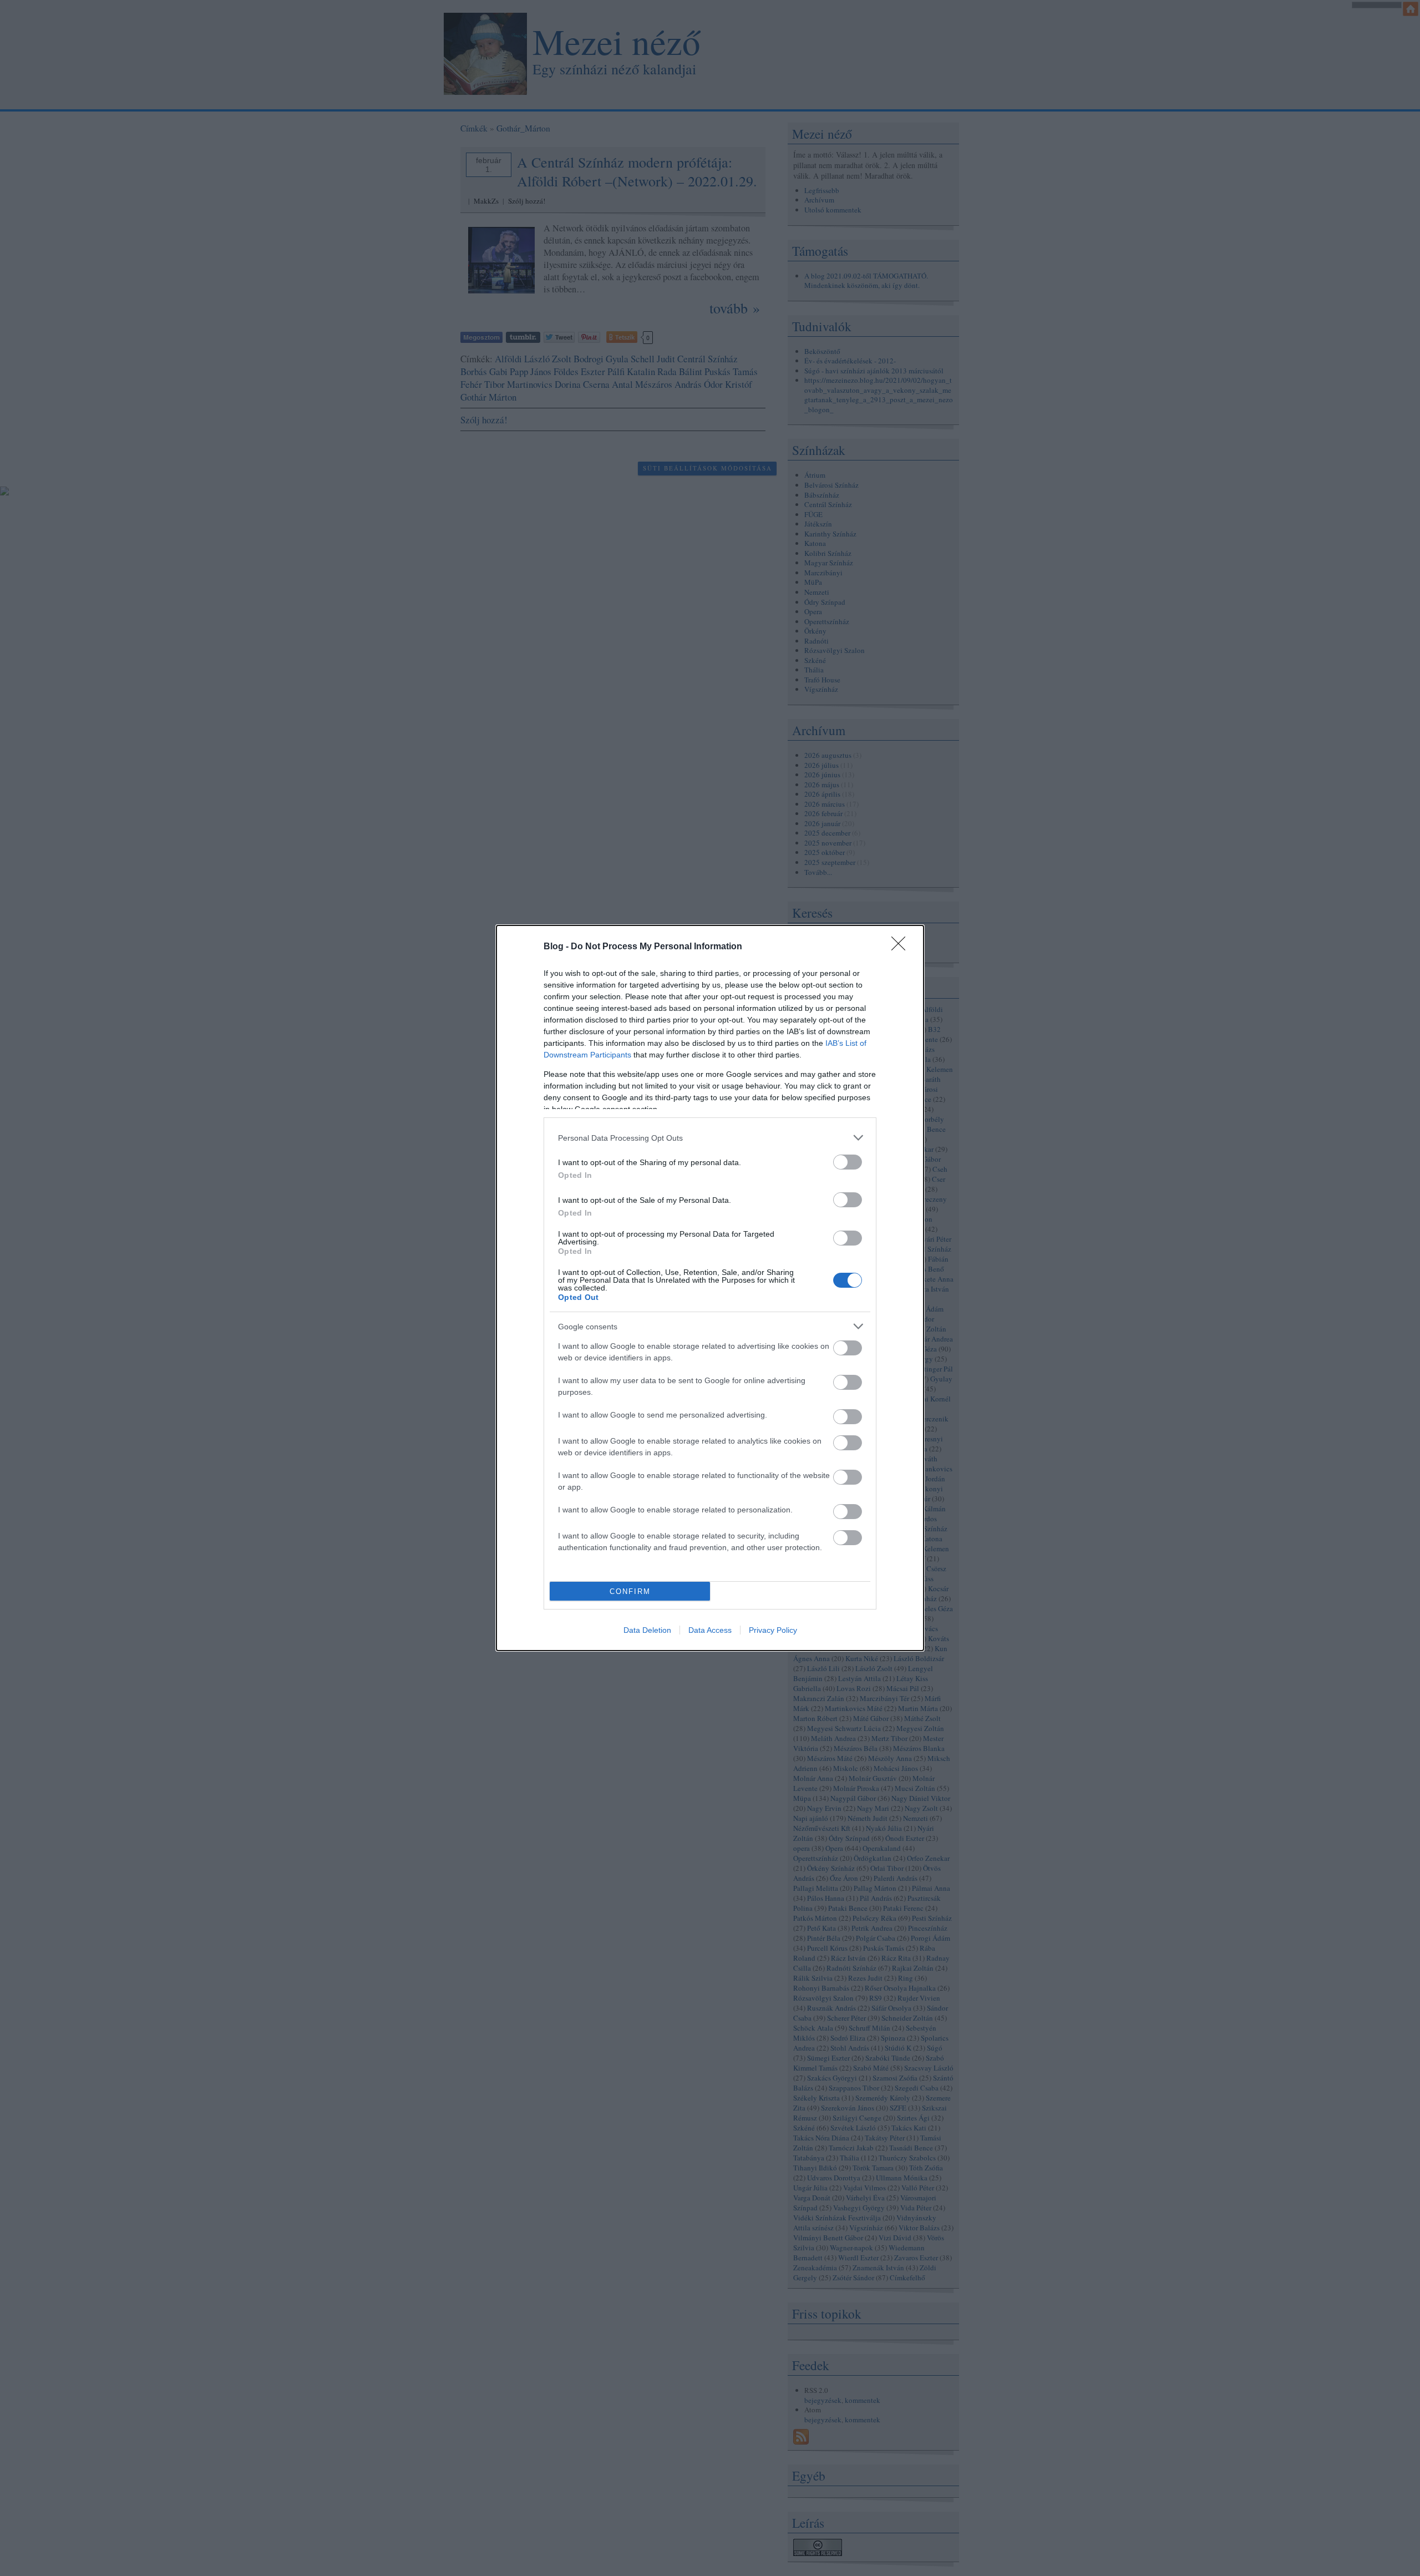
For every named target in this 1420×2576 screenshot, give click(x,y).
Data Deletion (647, 1630)
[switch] (848, 1162)
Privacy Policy (773, 1630)
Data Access (710, 1630)
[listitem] (710, 1138)
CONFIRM (630, 1591)
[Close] (902, 947)
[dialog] (710, 1288)
